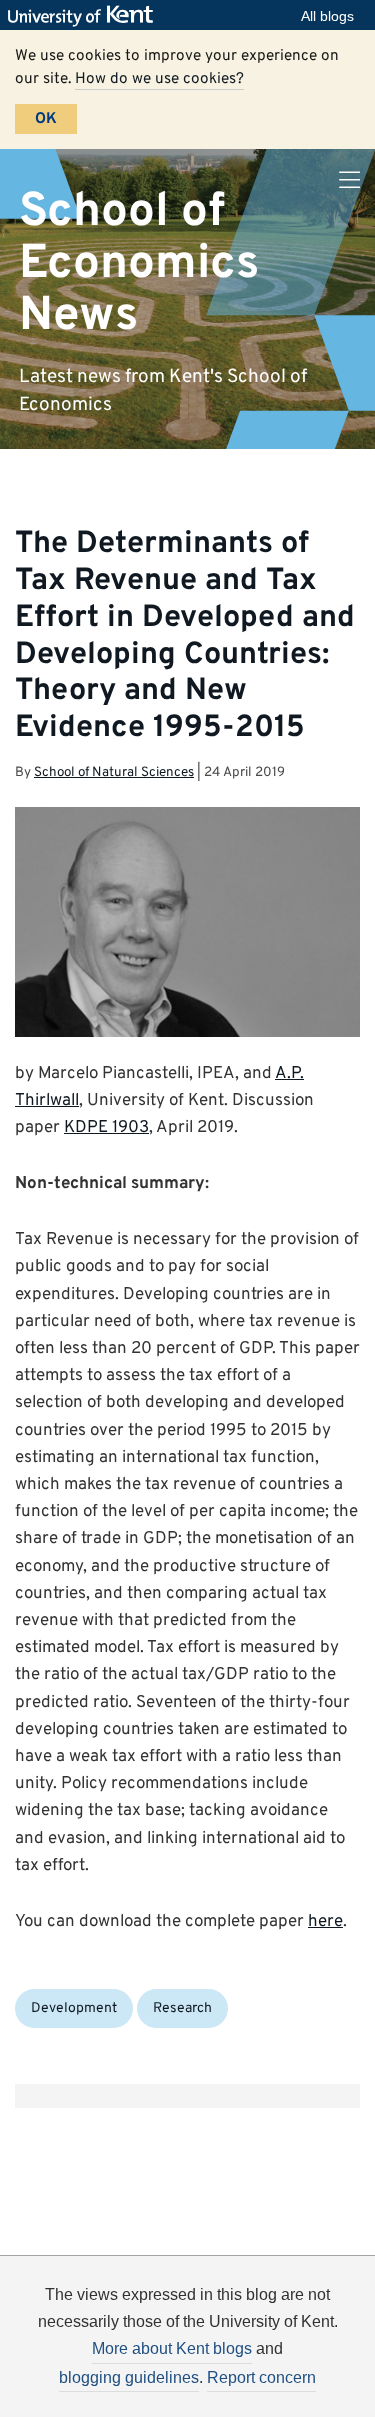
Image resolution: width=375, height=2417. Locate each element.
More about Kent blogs (172, 2348)
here (325, 1922)
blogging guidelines (129, 2377)
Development (74, 2008)
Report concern (261, 2377)
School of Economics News (139, 263)
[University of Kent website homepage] (85, 16)
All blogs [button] (327, 16)
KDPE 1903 (106, 1128)
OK (46, 119)
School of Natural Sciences (114, 772)
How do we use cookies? (159, 79)
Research (182, 2008)
